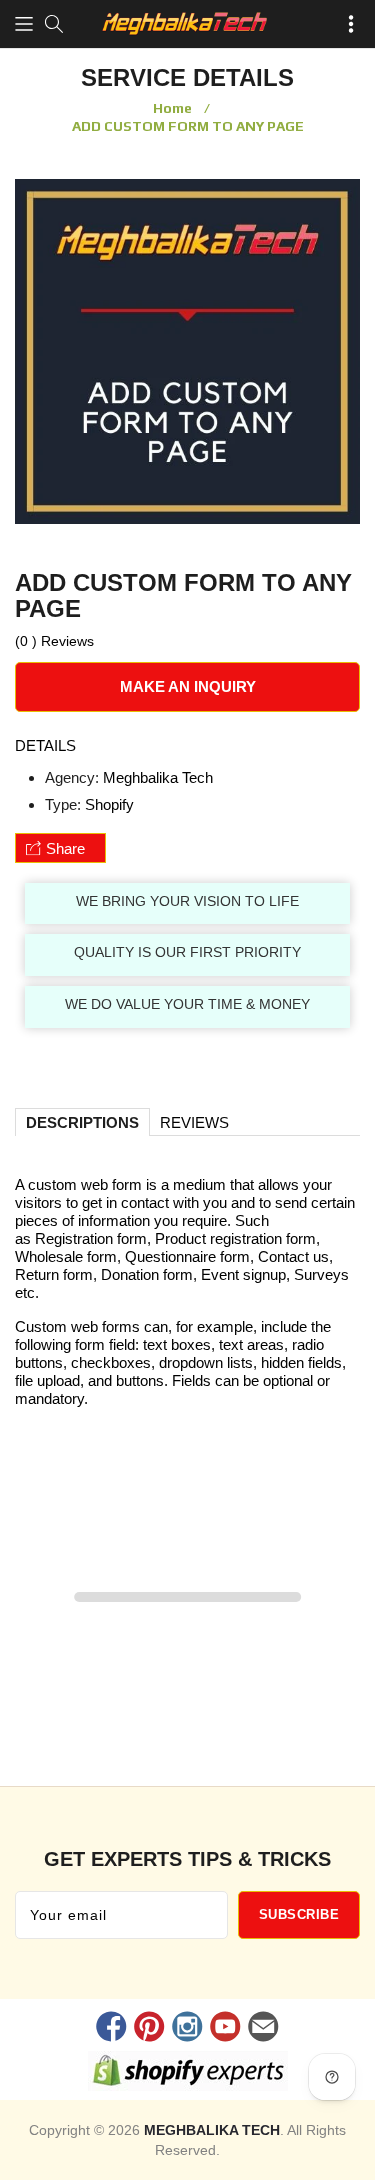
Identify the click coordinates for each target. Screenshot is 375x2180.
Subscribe (299, 1914)
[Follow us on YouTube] (226, 2029)
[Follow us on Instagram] (187, 2029)
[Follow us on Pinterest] (149, 2029)
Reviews (194, 1122)
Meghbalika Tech (158, 777)
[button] (24, 24)
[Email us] (264, 2029)
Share (65, 848)
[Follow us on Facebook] (111, 2029)
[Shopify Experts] (187, 2074)
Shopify (109, 804)
